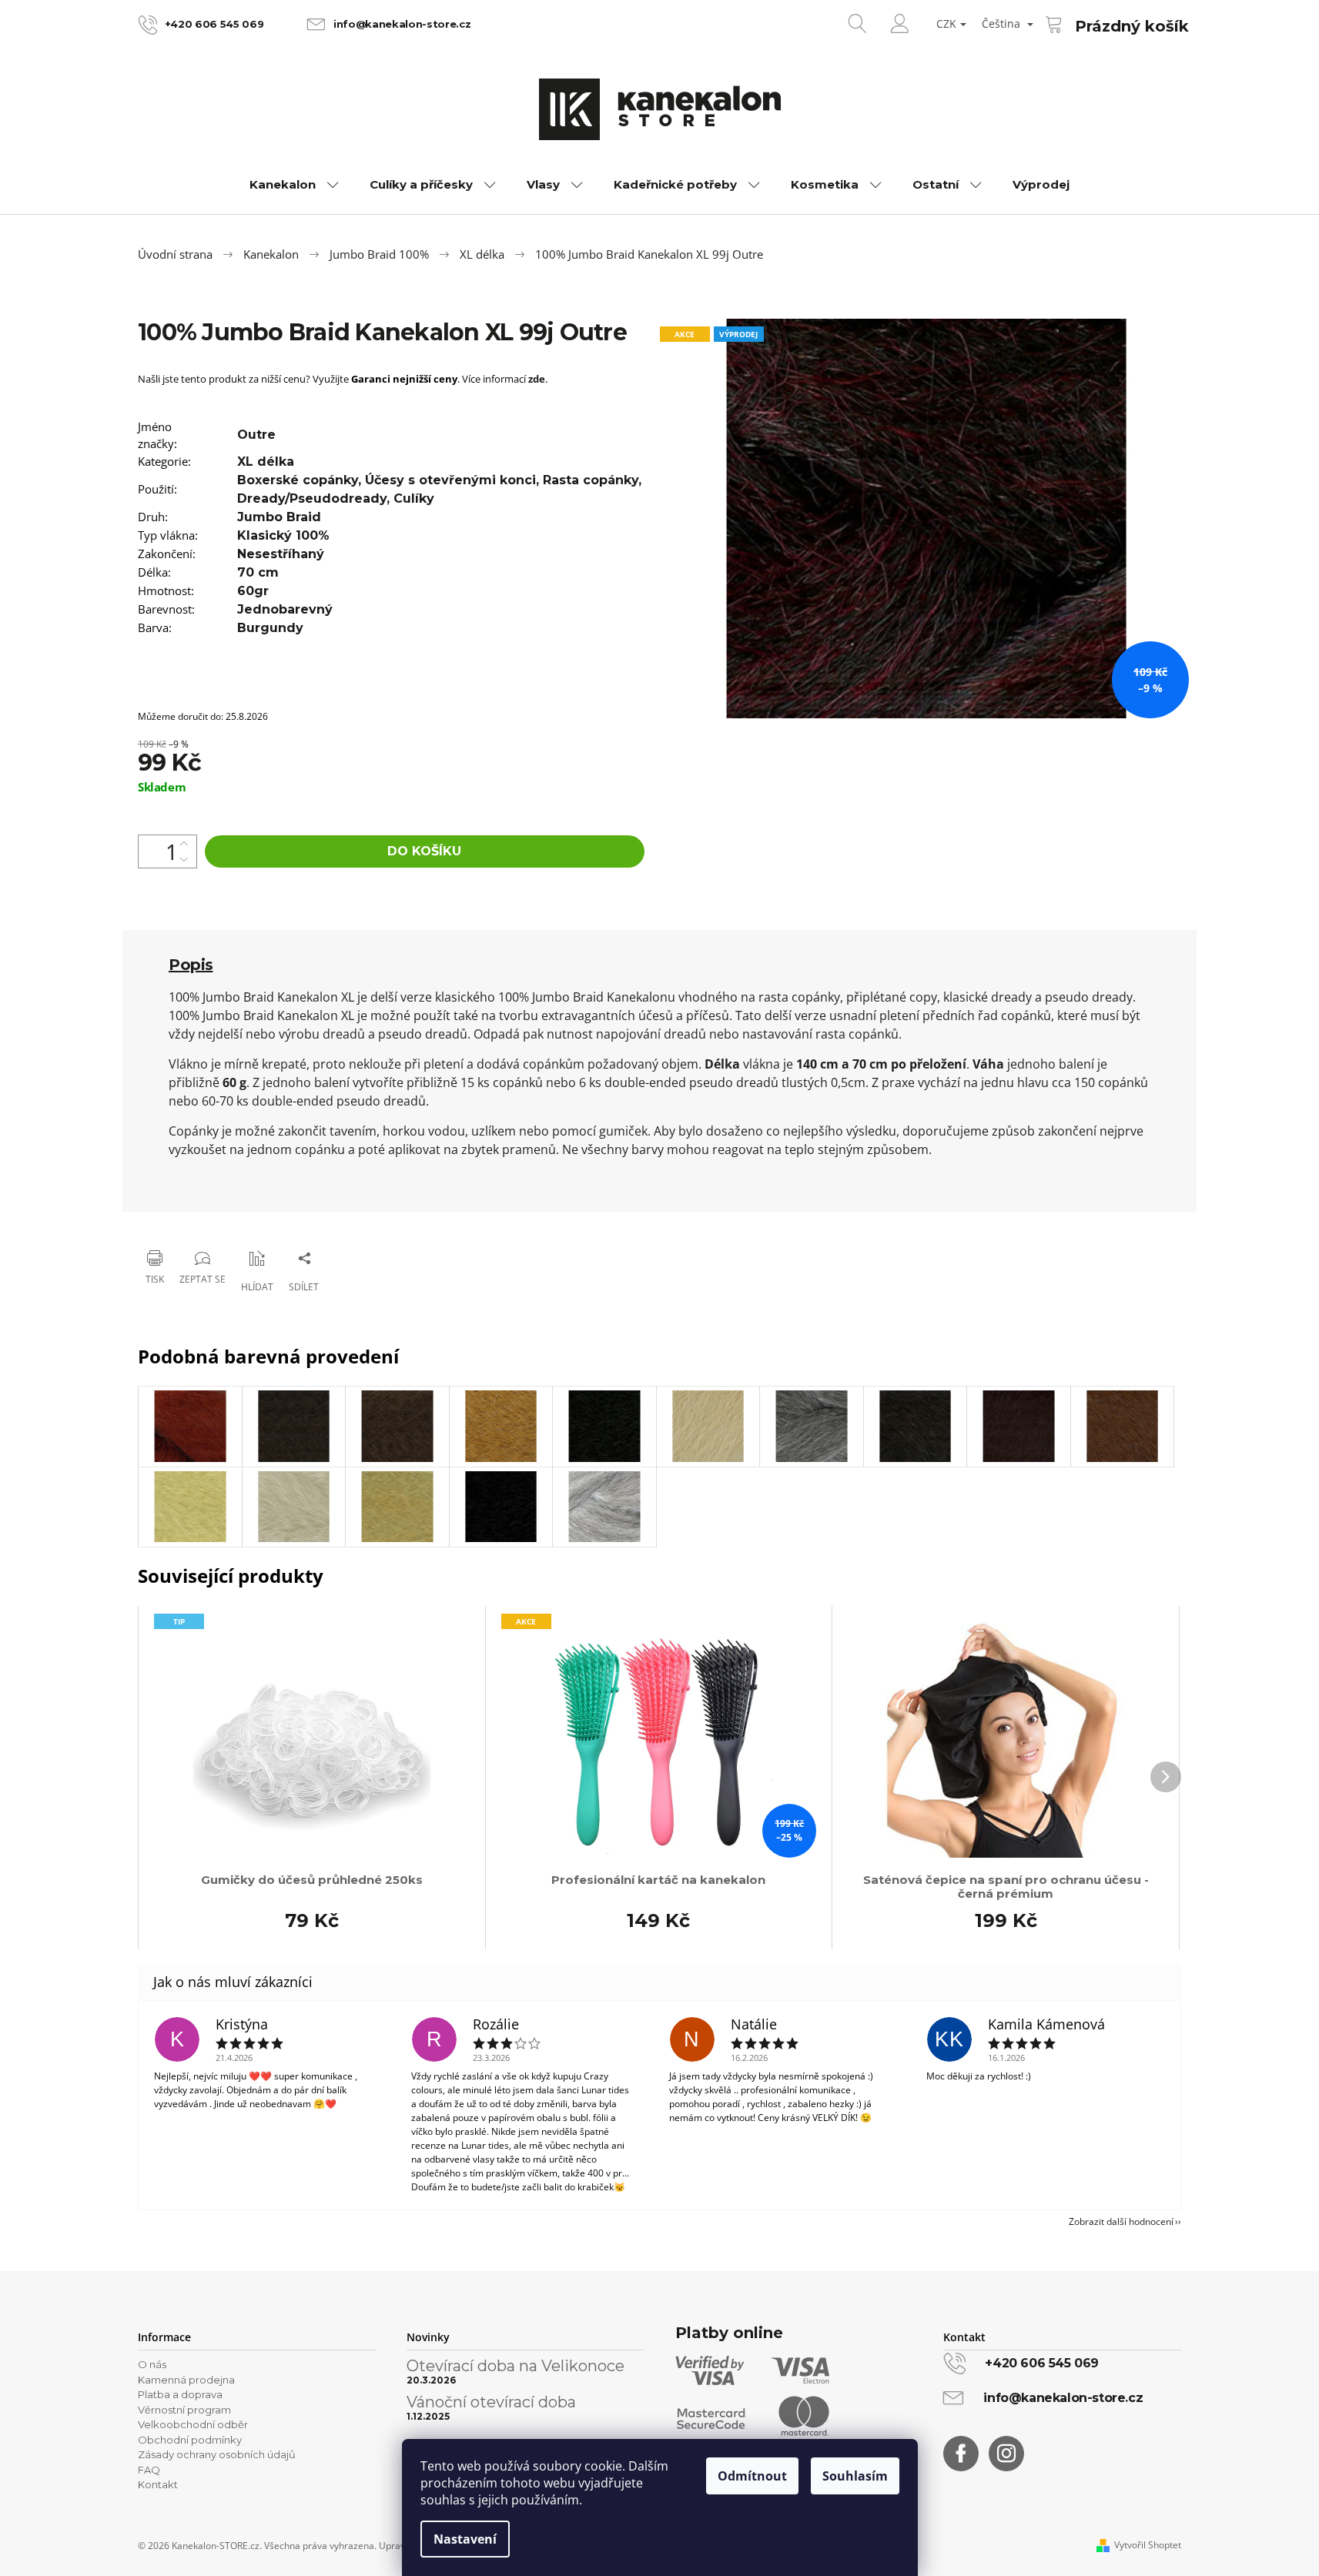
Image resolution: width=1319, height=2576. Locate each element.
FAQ (149, 2470)
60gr (253, 591)
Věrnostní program (184, 2410)
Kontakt (158, 2484)
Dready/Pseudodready (312, 498)
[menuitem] (294, 185)
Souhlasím (855, 2476)
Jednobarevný (285, 609)
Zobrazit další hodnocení (1121, 2221)
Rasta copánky (591, 480)
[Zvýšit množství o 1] (184, 843)
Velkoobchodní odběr (193, 2424)
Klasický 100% (283, 535)
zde (537, 379)
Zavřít (216, 1218)
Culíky (414, 498)
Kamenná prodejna (186, 2380)
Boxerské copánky (298, 480)
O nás (152, 2364)
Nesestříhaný (281, 554)
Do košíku (424, 851)
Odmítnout (752, 2476)
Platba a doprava (180, 2394)
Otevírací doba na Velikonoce (516, 2366)
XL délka (266, 462)
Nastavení (465, 2539)
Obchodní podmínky (190, 2440)
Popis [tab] (191, 965)
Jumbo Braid (279, 517)
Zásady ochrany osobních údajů (217, 2454)
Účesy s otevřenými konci (450, 480)
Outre (256, 435)
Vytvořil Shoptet (1148, 2545)
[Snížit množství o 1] (184, 860)
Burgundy (270, 628)
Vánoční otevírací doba (491, 2402)
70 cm (258, 572)
